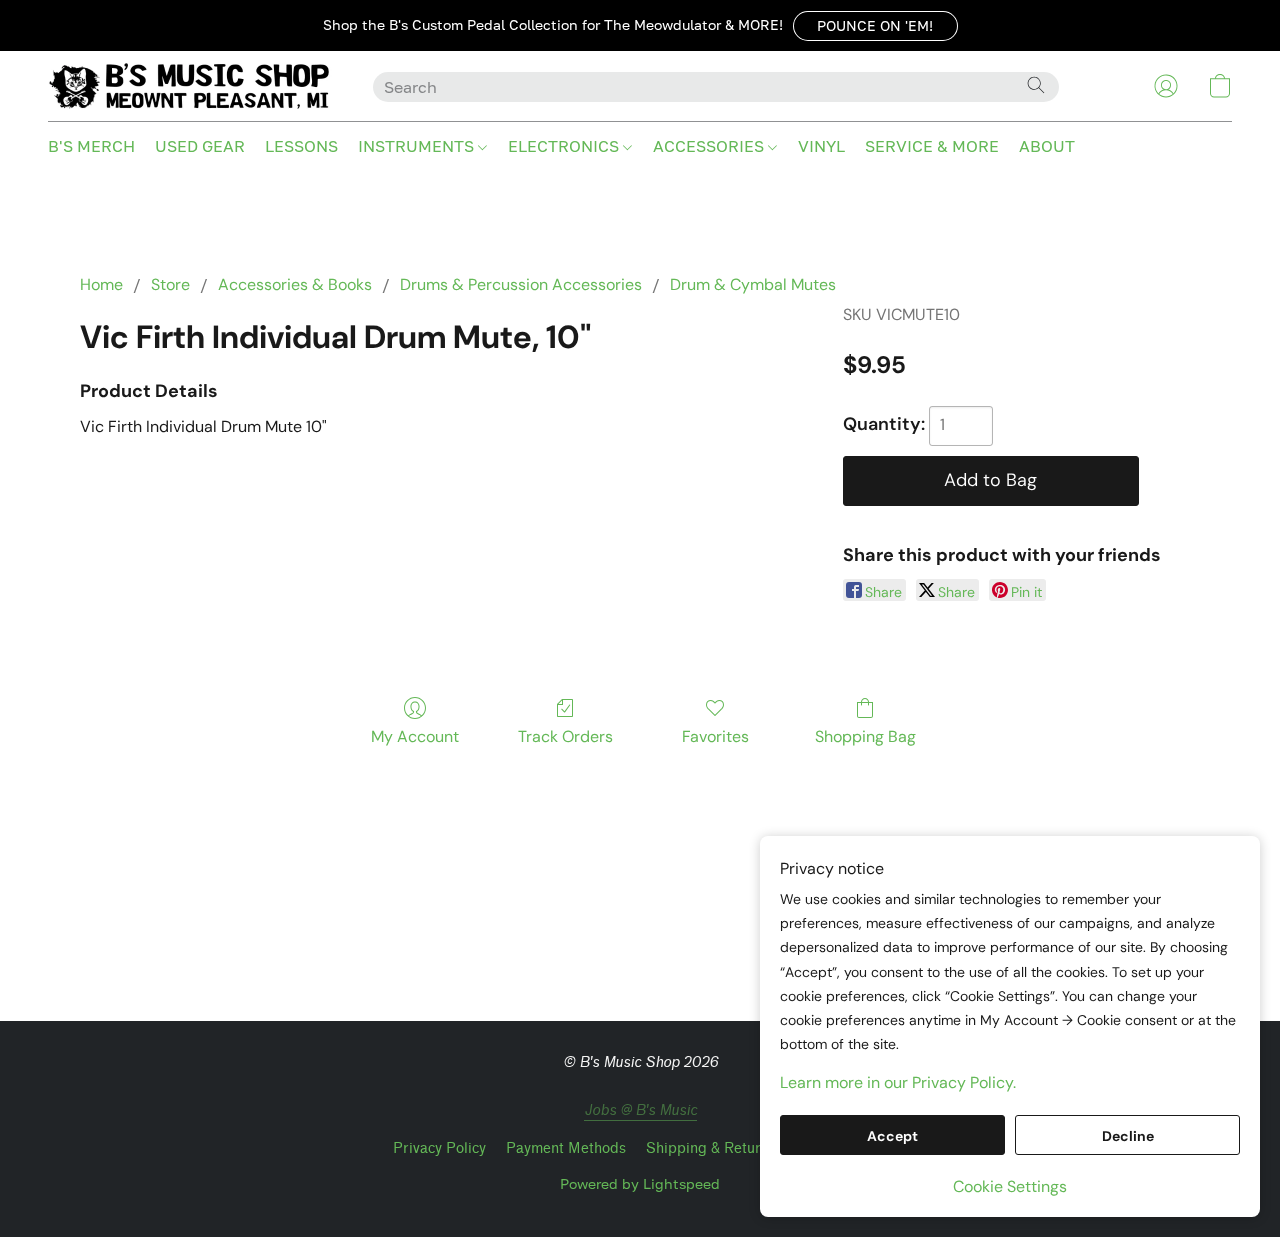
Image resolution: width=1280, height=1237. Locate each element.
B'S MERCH (91, 146)
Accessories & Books (295, 284)
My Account (415, 736)
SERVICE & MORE (932, 146)
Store (170, 284)
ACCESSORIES (710, 146)
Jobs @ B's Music (640, 1110)
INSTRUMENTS (418, 146)
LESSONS (301, 146)
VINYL (821, 146)
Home (101, 284)
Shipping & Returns (711, 1148)
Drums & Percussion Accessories (521, 284)
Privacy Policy (439, 1148)
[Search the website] (1036, 85)
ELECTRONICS (565, 146)
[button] (875, 26)
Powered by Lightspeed (640, 1183)
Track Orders (565, 736)
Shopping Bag (865, 736)
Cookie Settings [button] (1010, 1186)
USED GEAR (200, 146)
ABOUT (1047, 146)
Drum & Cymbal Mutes (753, 284)
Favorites (715, 736)
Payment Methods (566, 1148)
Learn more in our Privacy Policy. (898, 1082)
